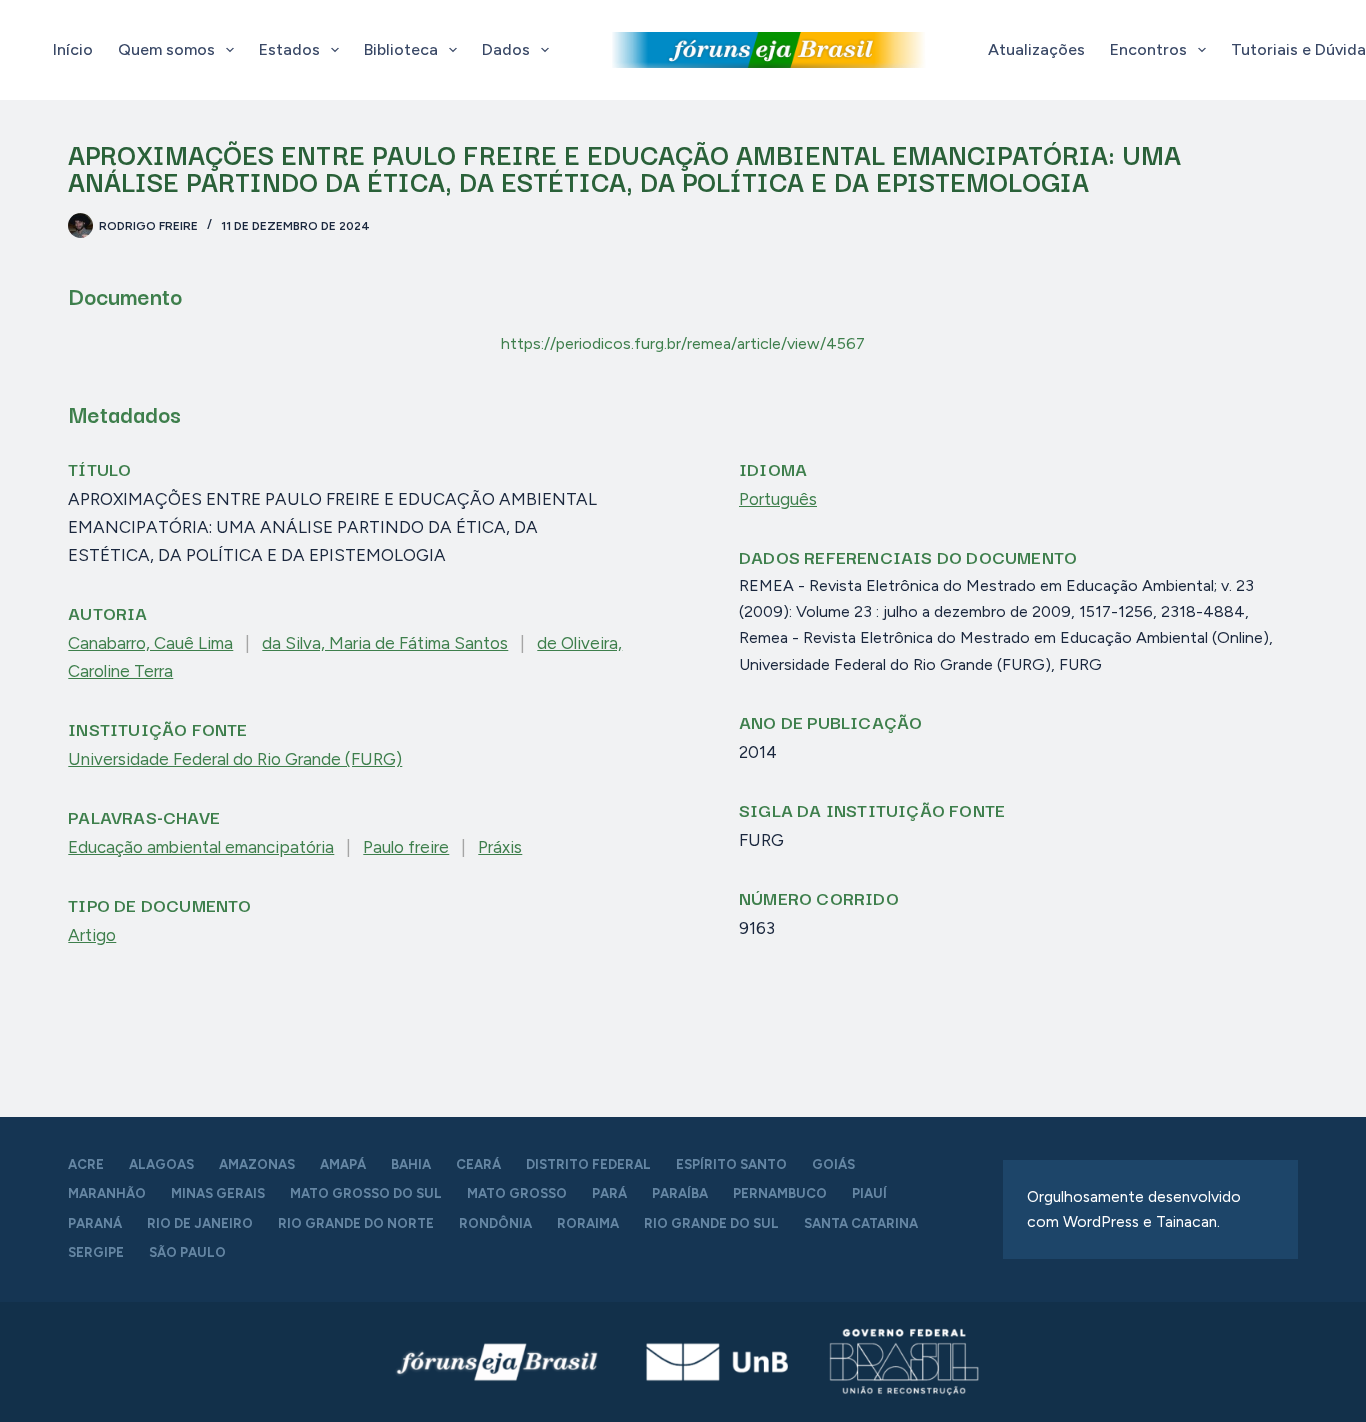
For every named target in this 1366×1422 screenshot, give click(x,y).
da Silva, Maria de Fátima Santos (385, 643)
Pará (609, 1193)
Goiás (833, 1164)
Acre (86, 1164)
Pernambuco (780, 1193)
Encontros (1148, 49)
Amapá (343, 1164)
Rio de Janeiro (200, 1223)
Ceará (478, 1164)
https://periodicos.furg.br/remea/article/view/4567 (683, 343)
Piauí (869, 1193)
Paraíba (680, 1193)
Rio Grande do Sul (711, 1223)
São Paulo (187, 1252)
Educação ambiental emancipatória (201, 847)
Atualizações (1036, 49)
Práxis (500, 847)
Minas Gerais (218, 1193)
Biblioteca (401, 49)
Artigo (92, 935)
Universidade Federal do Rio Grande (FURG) (235, 759)
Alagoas (161, 1164)
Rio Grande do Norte (356, 1223)
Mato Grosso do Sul (366, 1193)
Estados (289, 49)
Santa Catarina (861, 1223)
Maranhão (107, 1193)
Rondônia (495, 1223)
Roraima (588, 1223)
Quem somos (166, 49)
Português (778, 499)
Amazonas (257, 1164)
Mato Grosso (517, 1193)
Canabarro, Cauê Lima (150, 643)
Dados (506, 49)
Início (73, 49)
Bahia (411, 1164)
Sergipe (96, 1252)
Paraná (95, 1223)
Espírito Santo (731, 1164)
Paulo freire (406, 847)
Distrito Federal (588, 1164)
